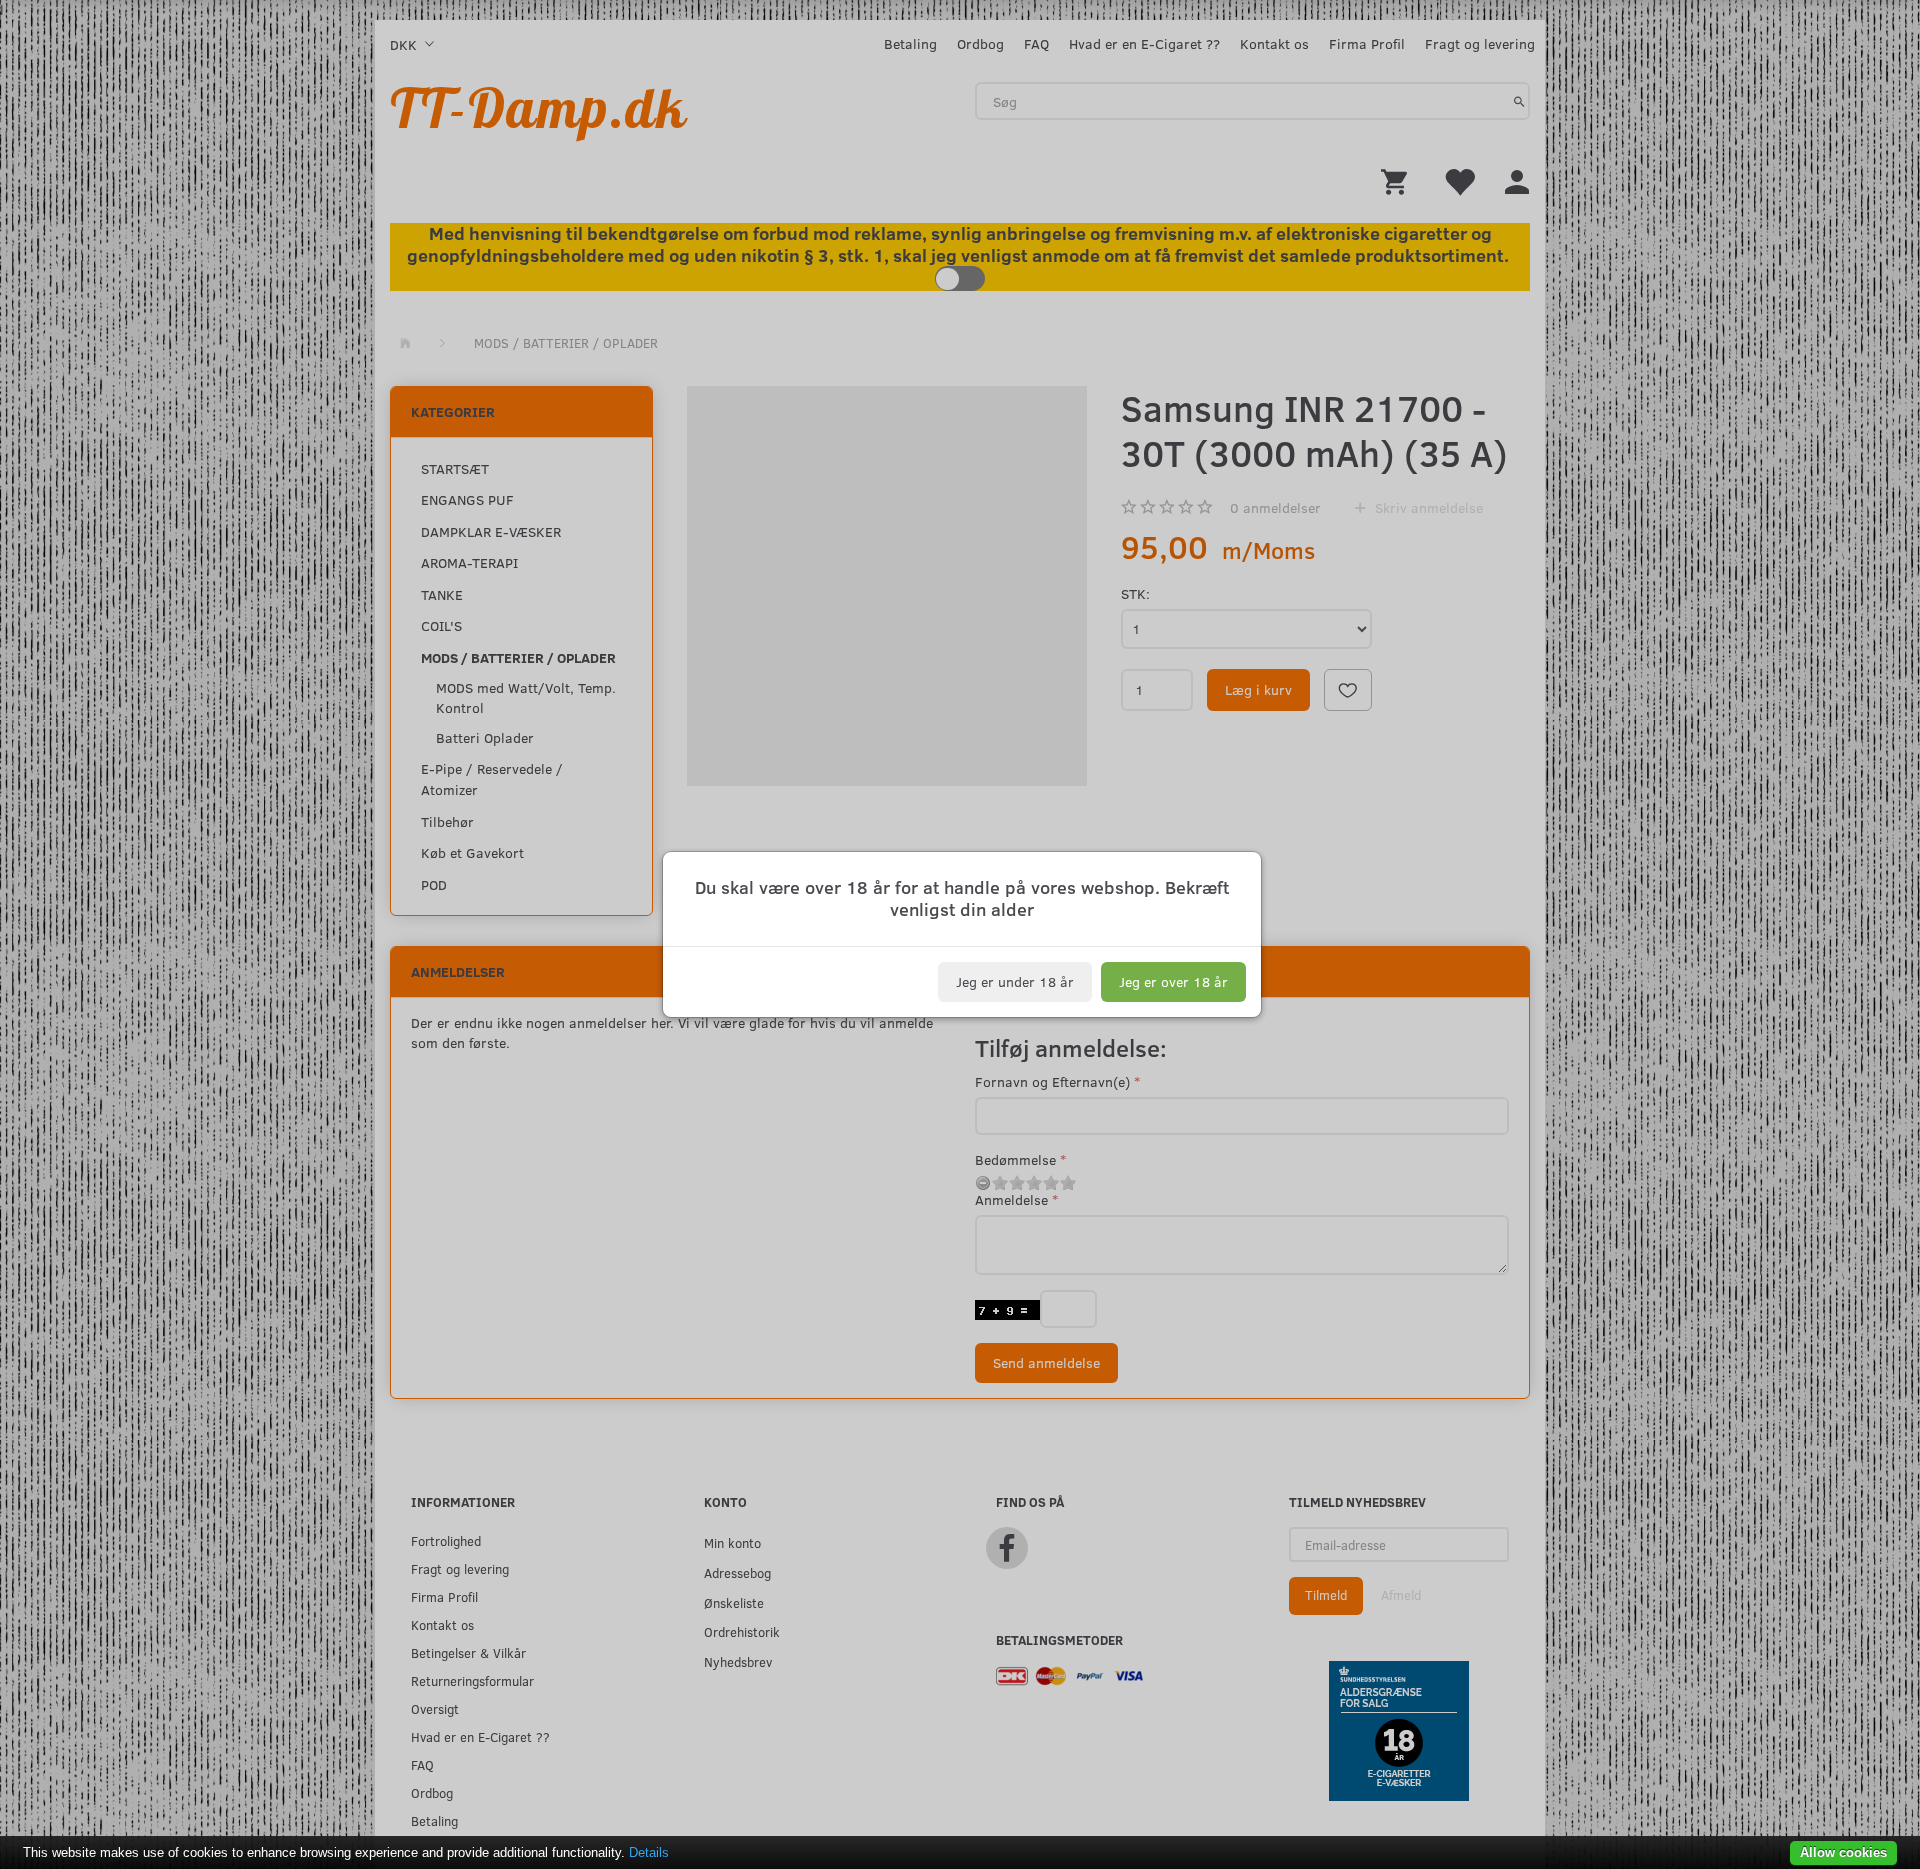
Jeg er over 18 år (1173, 981)
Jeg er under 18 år (1015, 981)
